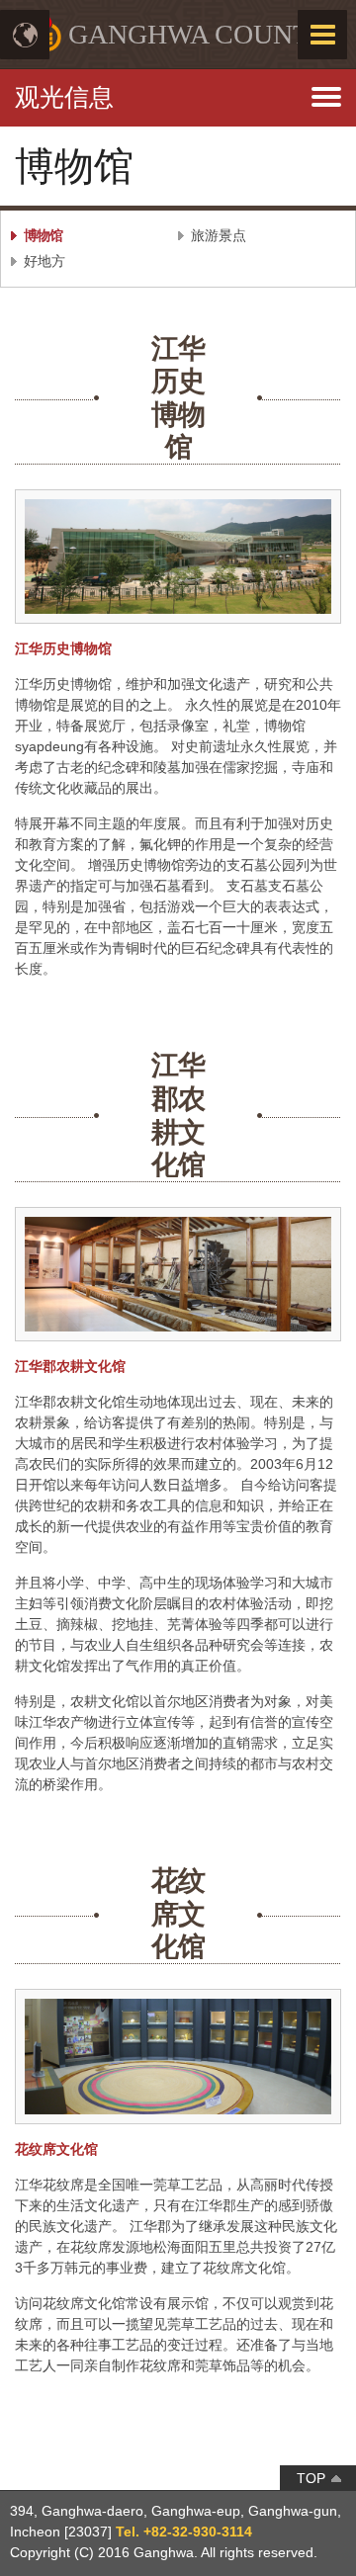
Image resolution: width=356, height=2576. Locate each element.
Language (25, 35)
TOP (311, 2478)
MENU (322, 35)
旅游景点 (219, 235)
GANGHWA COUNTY (199, 34)
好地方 (44, 261)
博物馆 (43, 235)
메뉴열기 (178, 89)
